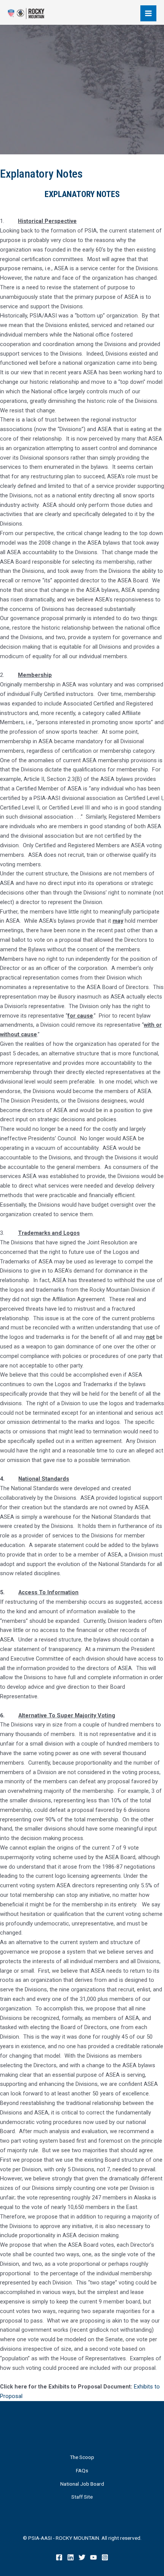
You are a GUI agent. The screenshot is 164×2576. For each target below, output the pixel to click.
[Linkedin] (71, 2557)
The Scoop (82, 2457)
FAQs (82, 2470)
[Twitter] (82, 2557)
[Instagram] (105, 2557)
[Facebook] (59, 2557)
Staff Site (82, 2497)
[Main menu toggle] (148, 13)
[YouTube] (93, 2557)
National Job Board (82, 2484)
